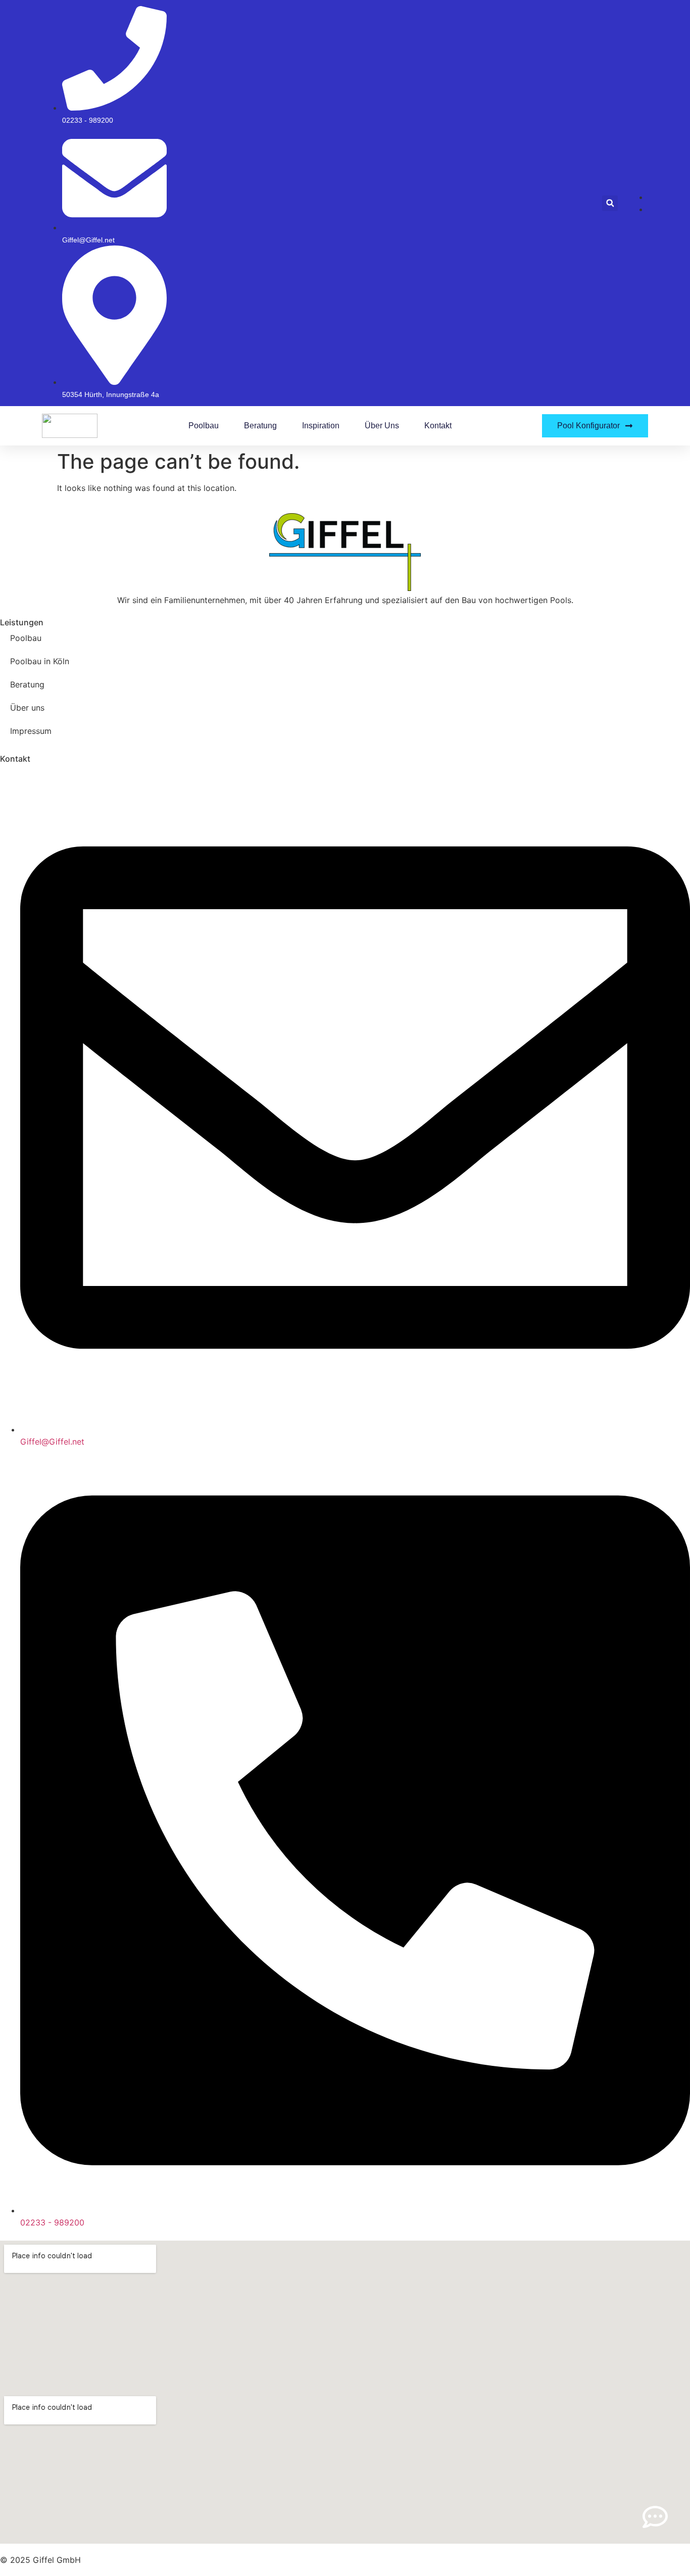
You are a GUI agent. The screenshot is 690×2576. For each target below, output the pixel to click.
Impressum (31, 731)
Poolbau (204, 426)
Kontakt (438, 426)
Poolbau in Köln (40, 661)
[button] (610, 203)
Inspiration (321, 426)
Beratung (260, 426)
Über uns (382, 426)
